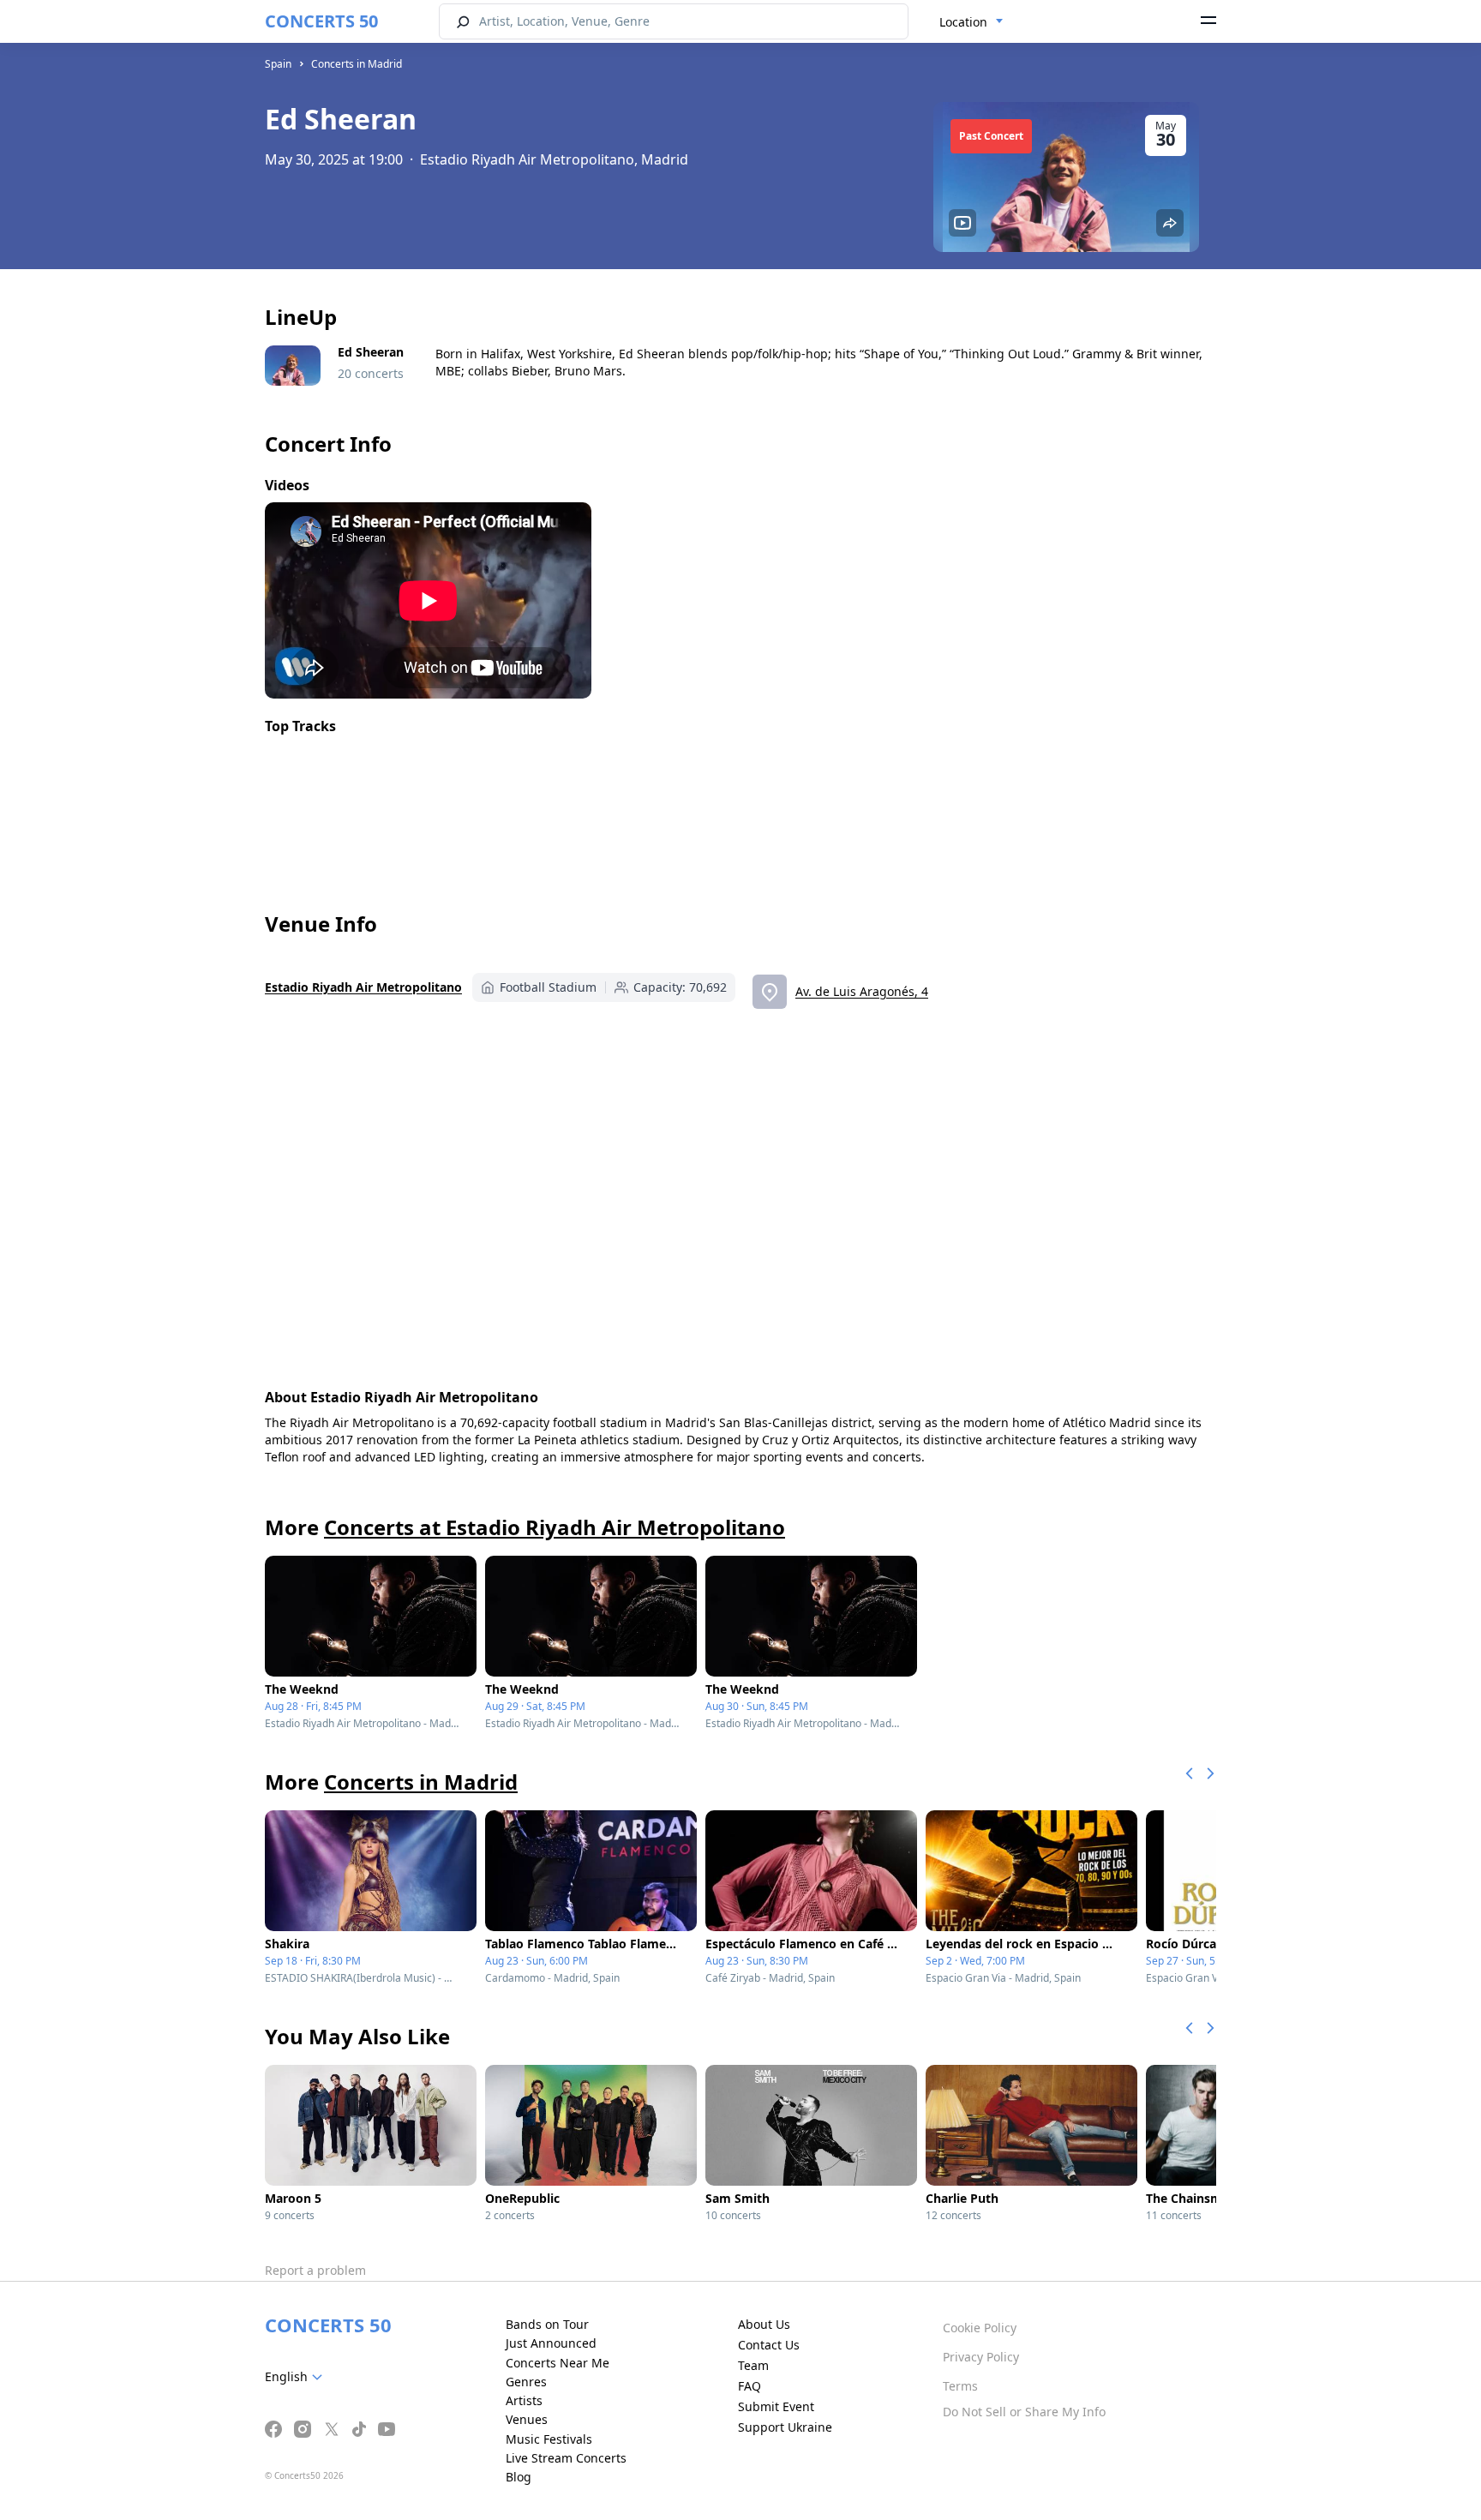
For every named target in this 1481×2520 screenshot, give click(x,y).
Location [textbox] (963, 22)
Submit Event (776, 2406)
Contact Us (769, 2345)
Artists (524, 2400)
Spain (278, 64)
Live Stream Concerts (566, 2458)
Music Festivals (549, 2439)
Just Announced (551, 2343)
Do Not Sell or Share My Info (1024, 2412)
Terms (960, 2386)
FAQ (749, 2386)
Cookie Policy (980, 2328)
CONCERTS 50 (321, 21)
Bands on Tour (547, 2324)
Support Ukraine (785, 2427)
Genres (526, 2382)
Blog (519, 2477)
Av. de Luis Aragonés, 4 (862, 991)
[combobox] (971, 22)
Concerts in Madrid (357, 64)
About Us (764, 2324)
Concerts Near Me (558, 2363)
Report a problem (315, 2270)
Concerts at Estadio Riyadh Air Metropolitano (555, 1527)
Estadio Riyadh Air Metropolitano (363, 987)
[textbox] (297, 2377)
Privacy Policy (981, 2357)
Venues (527, 2419)
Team (753, 2365)
